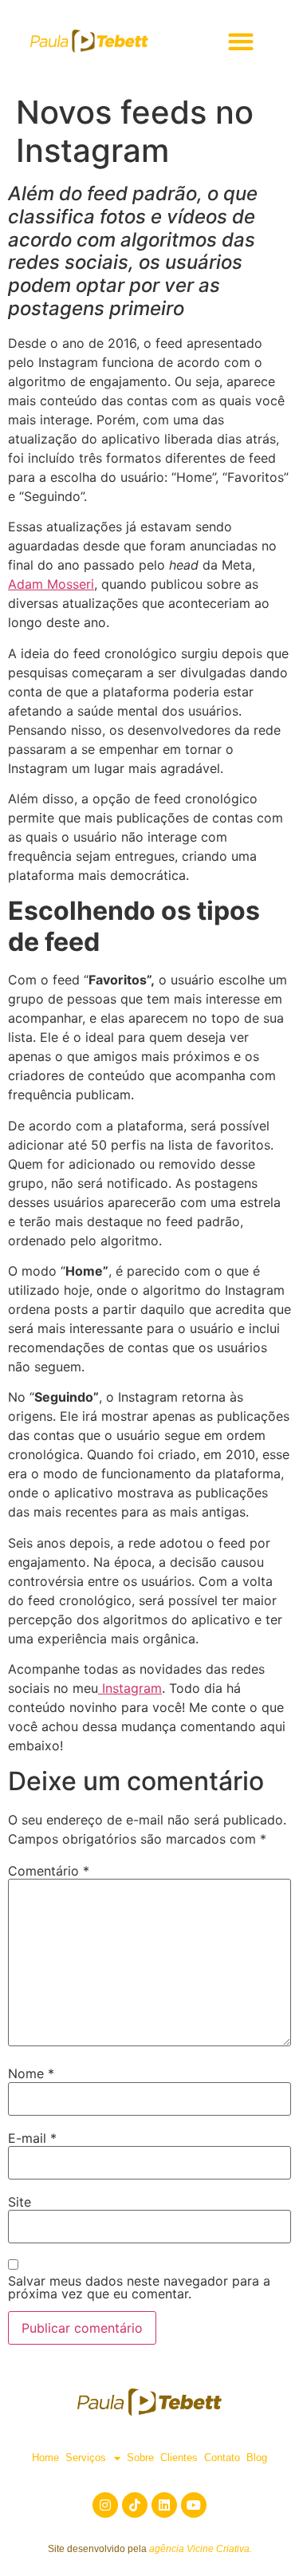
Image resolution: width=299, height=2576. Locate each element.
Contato (222, 2458)
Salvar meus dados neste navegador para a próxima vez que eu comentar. (139, 2287)
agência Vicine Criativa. (201, 2549)
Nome (31, 2073)
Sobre (140, 2458)
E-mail (32, 2138)
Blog (257, 2458)
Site (20, 2202)
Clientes (179, 2458)
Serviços (86, 2458)
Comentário (49, 1871)
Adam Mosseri (51, 584)
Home (45, 2458)
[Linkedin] (164, 2505)
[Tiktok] (135, 2505)
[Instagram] (105, 2505)
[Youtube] (194, 2505)
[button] (240, 41)
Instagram (130, 1688)
